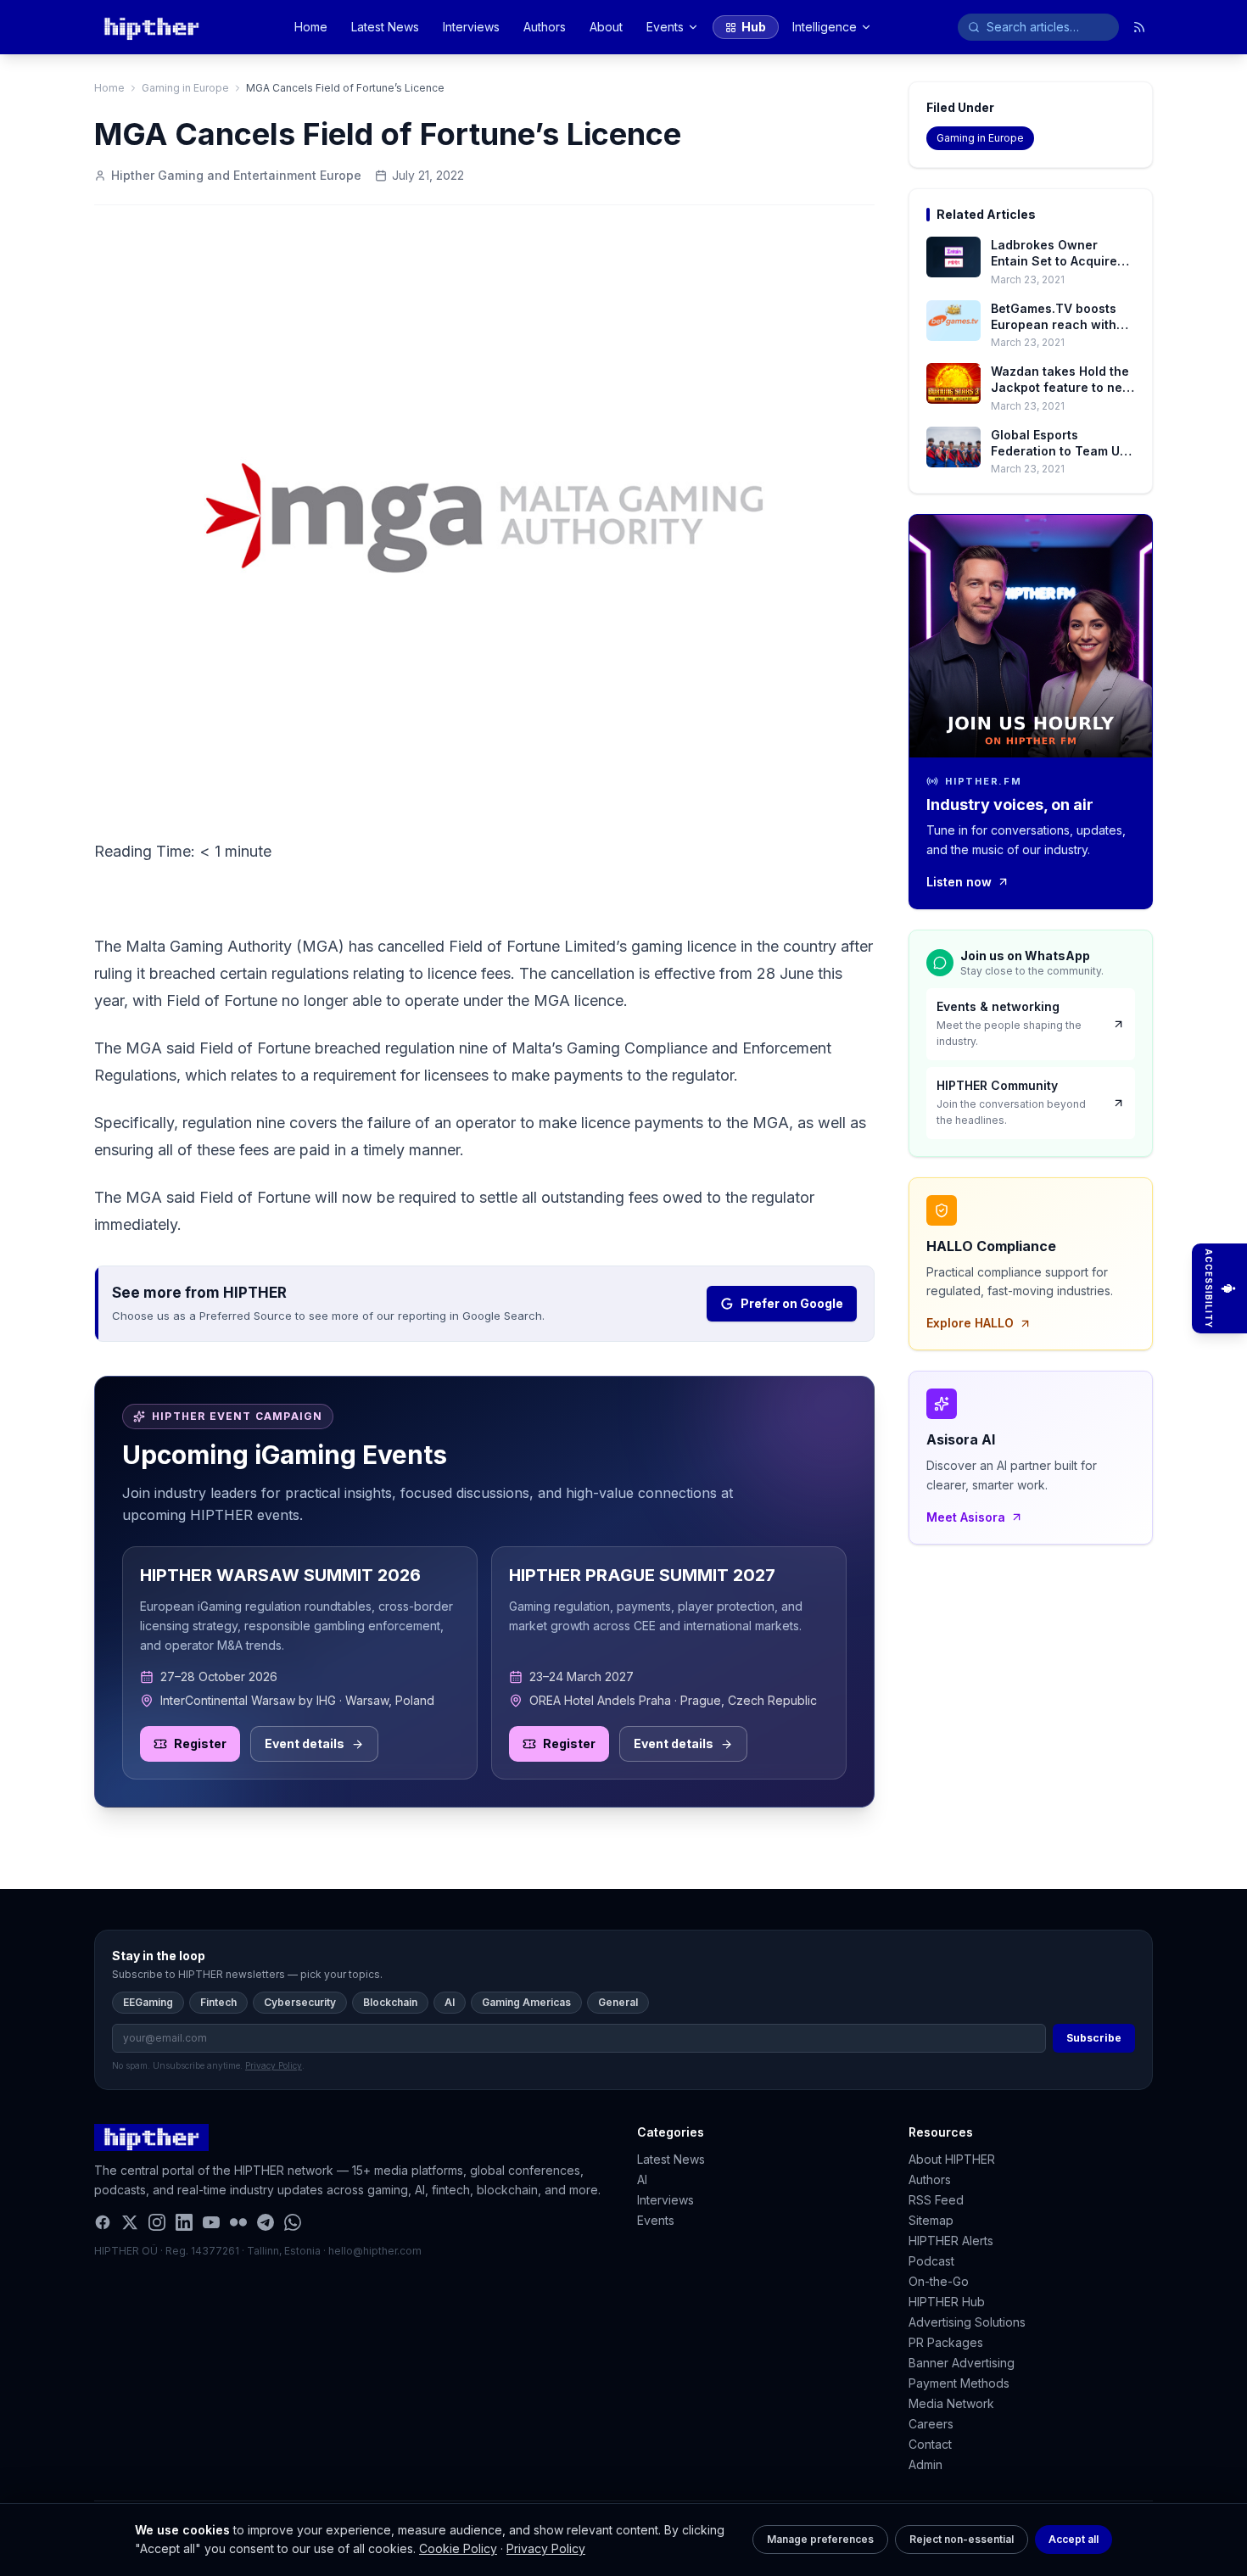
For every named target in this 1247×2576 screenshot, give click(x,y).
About (606, 27)
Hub (754, 27)
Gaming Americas (526, 2002)
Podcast (931, 2261)
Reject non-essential (962, 2539)
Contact (930, 2444)
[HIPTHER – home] (151, 27)
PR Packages (946, 2342)
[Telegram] (266, 2222)
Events (665, 27)
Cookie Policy (458, 2548)
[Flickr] (238, 2222)
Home (311, 27)
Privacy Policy (546, 2548)
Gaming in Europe (185, 88)
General (618, 2002)
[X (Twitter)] (130, 2222)
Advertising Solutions (967, 2322)
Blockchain (390, 2002)
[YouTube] (211, 2222)
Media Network (951, 2403)
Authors (545, 27)
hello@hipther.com (375, 2251)
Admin (925, 2464)
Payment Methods (959, 2383)
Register (200, 1743)
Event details (305, 1743)
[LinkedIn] (184, 2222)
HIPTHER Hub (947, 2302)
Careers (931, 2424)
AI (450, 2002)
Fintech (218, 2002)
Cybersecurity (300, 2002)
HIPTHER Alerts (951, 2241)
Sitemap (931, 2220)
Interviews (471, 27)
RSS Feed (936, 2200)
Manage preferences (820, 2539)
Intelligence (825, 27)
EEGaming (148, 2002)
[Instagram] (157, 2222)
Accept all (1074, 2539)
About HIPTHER (952, 2159)
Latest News (385, 27)
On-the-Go (939, 2281)
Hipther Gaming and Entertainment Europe (236, 175)
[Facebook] (103, 2222)
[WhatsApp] (293, 2222)
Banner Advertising (962, 2363)
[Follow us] (1139, 27)
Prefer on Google (792, 1303)
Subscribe (1094, 2038)
